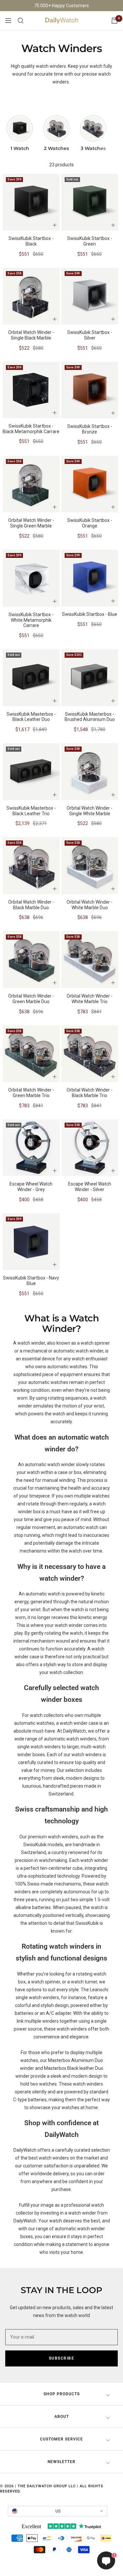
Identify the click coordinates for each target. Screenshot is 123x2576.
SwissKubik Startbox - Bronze (90, 429)
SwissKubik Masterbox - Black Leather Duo (31, 717)
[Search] (21, 21)
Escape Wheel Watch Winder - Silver (90, 1187)
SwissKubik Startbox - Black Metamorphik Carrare (31, 429)
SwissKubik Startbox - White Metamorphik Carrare (31, 620)
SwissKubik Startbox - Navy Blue (31, 1281)
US (58, 2511)
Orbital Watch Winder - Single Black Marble (31, 335)
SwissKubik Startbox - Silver (90, 335)
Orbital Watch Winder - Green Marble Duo (31, 999)
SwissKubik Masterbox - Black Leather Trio (31, 811)
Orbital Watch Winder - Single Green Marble (31, 523)
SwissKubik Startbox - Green (90, 241)
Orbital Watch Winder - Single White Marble (90, 811)
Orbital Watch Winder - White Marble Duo (90, 905)
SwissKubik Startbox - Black (31, 241)
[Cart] (114, 21)
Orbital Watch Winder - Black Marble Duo (31, 905)
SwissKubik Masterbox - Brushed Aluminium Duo (90, 717)
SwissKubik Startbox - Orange (90, 523)
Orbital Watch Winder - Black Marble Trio (90, 1093)
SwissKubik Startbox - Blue (90, 614)
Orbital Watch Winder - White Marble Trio (90, 999)
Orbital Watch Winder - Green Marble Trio (31, 1093)
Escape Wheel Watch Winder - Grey (31, 1187)
